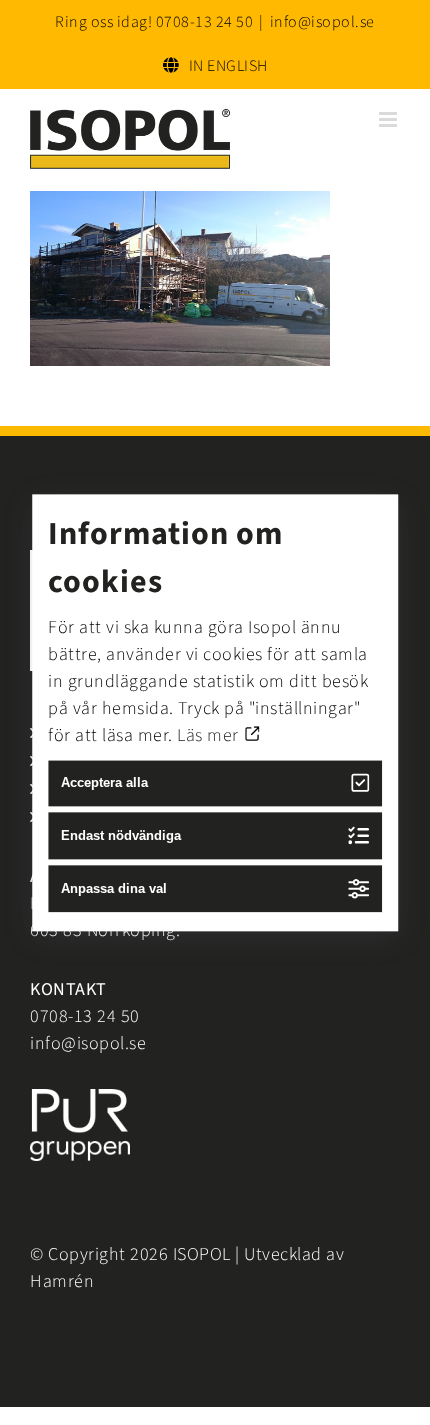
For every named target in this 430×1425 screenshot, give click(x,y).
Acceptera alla (104, 783)
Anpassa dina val (114, 888)
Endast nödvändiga (121, 835)
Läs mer (210, 735)
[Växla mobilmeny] (390, 119)
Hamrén (62, 1281)
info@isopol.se (322, 22)
